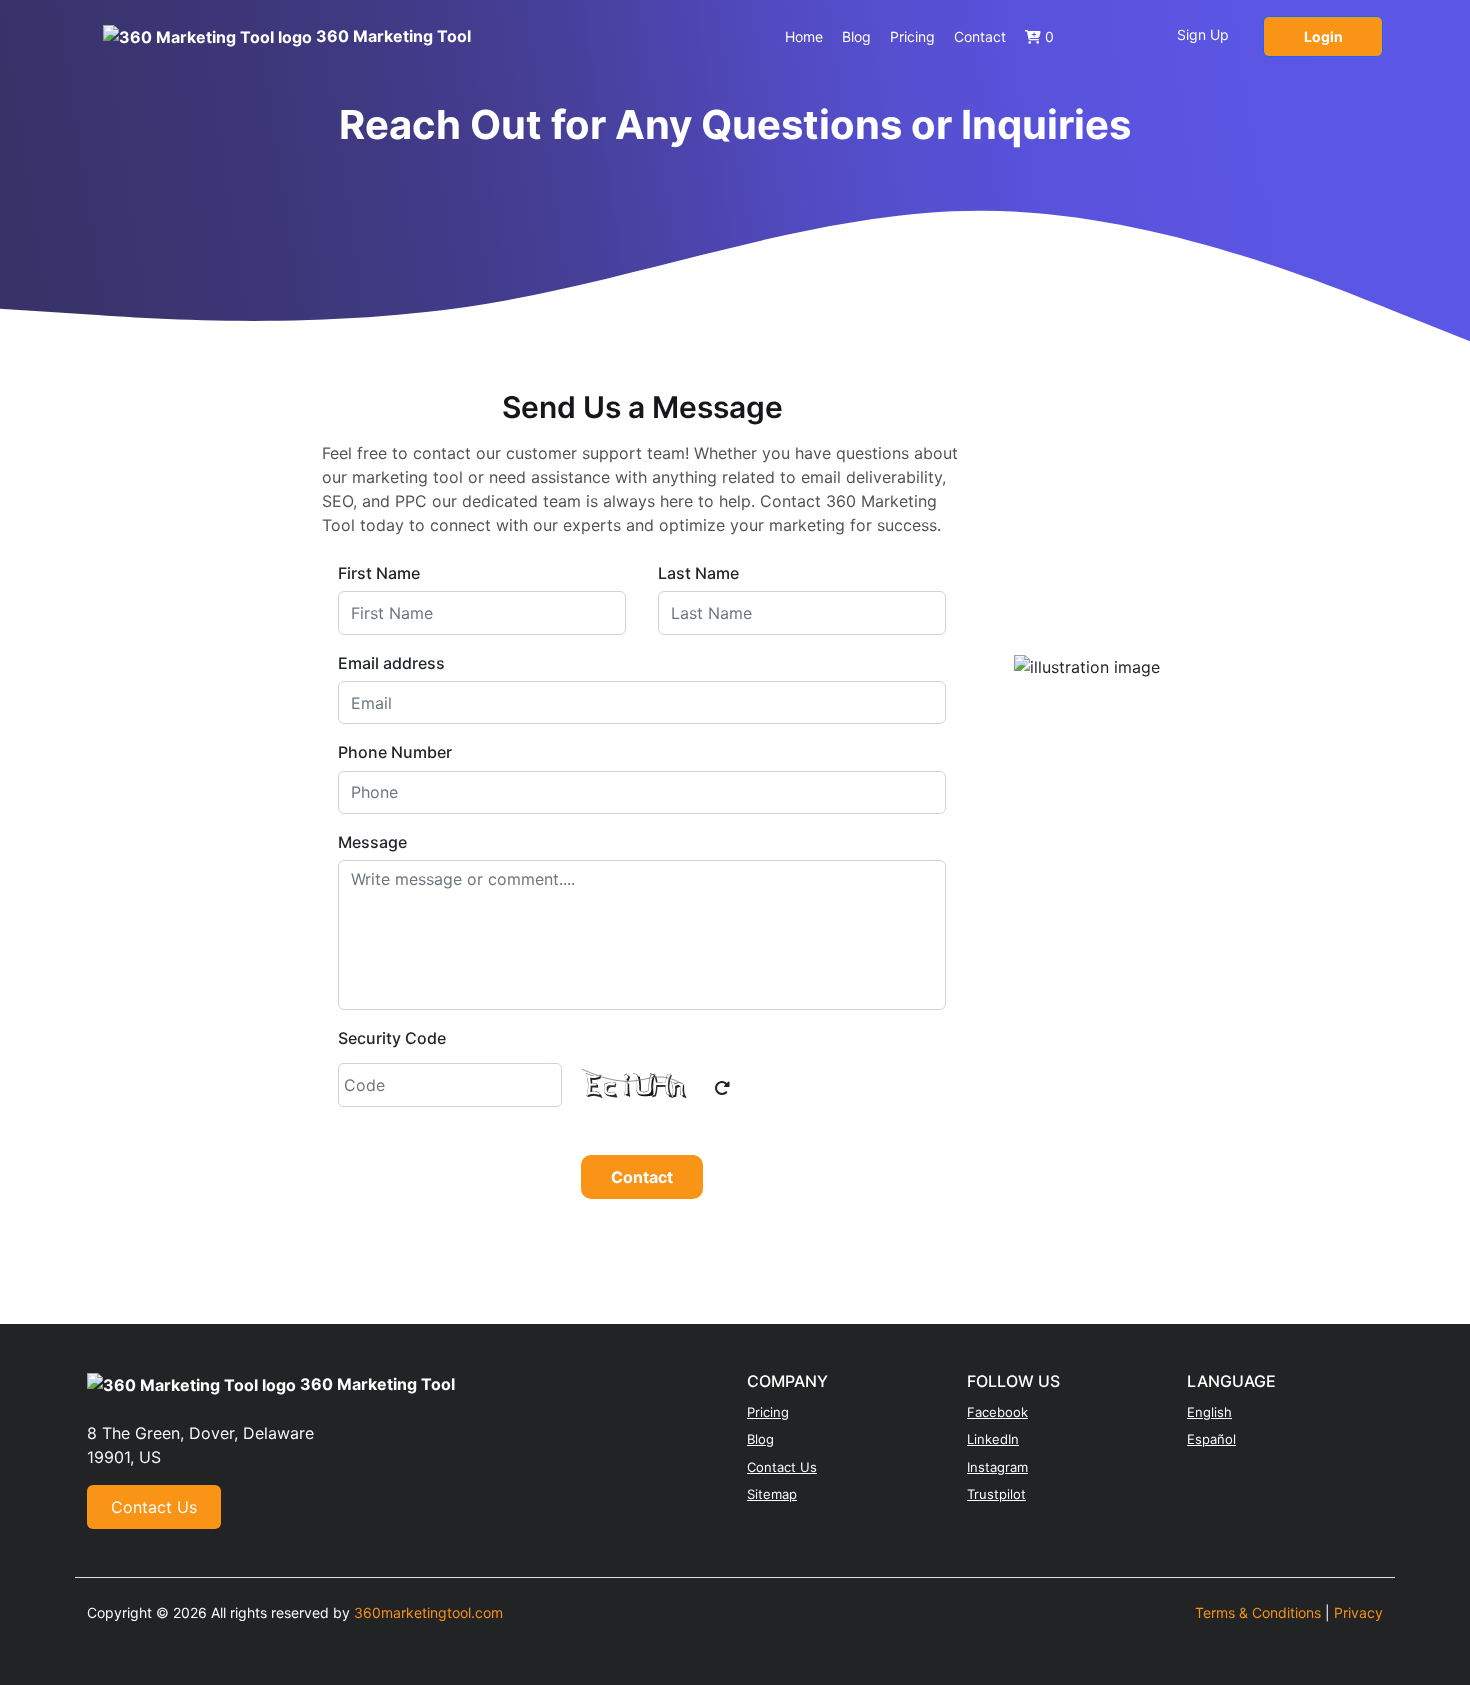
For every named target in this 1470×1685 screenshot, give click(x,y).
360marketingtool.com (428, 1612)
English (1209, 1412)
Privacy (1358, 1612)
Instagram (997, 1467)
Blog (856, 36)
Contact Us (154, 1507)
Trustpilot (996, 1494)
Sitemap (772, 1494)
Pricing (912, 36)
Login (1323, 36)
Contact (980, 36)
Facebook (997, 1412)
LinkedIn (993, 1439)
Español (1211, 1439)
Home (804, 36)
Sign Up (1203, 34)
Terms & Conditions (1258, 1612)
